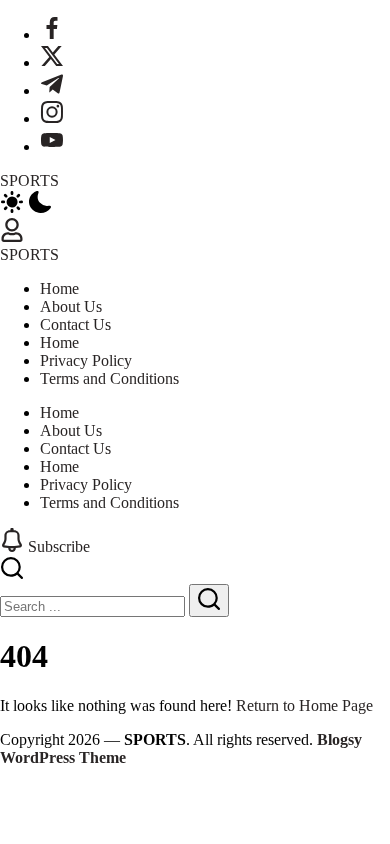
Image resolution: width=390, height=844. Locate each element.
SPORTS (29, 180)
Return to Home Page (304, 705)
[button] (195, 204)
